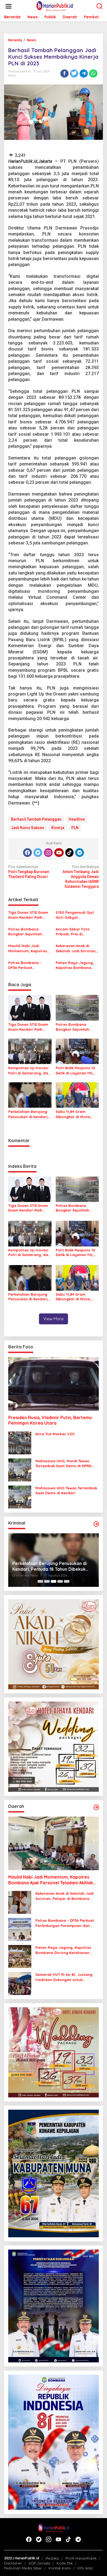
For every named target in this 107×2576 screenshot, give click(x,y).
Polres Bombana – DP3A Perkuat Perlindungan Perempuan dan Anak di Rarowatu (28, 965)
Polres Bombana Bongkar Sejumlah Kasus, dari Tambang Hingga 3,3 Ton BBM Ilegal (28, 932)
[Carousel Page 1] (40, 1581)
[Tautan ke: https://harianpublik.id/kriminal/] (96, 1524)
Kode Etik (65, 2563)
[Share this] (64, 73)
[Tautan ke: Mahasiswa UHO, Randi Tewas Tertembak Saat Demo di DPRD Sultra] (20, 1470)
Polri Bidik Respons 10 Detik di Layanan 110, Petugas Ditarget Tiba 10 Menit (76, 1070)
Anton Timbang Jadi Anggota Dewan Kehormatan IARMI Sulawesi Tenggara (81, 877)
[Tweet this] (74, 73)
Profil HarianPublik (81, 2558)
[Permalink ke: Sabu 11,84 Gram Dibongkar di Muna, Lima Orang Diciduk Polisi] (77, 1095)
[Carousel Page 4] (60, 1581)
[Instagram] (48, 853)
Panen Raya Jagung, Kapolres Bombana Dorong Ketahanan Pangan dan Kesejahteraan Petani (75, 965)
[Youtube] (59, 853)
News (12, 75)
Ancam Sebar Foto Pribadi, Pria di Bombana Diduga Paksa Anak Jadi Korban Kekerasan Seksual (73, 932)
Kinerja (58, 828)
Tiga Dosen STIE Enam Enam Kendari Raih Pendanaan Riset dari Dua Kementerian (28, 915)
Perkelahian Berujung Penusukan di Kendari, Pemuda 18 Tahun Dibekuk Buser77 (28, 1114)
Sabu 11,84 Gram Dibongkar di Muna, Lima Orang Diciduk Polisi (73, 1114)
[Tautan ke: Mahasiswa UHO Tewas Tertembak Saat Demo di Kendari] (20, 1497)
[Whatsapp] (93, 73)
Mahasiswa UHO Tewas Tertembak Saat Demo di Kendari (66, 1490)
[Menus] (9, 6)
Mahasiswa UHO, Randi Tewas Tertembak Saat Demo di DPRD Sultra (63, 1464)
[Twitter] (38, 853)
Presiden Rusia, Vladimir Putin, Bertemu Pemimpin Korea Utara (50, 1420)
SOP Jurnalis (39, 2563)
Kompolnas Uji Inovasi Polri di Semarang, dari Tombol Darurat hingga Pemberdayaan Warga (30, 1070)
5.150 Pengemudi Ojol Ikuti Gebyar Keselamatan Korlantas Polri (75, 915)
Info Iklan (85, 2568)
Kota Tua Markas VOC (55, 1434)
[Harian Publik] (55, 6)
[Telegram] (80, 853)
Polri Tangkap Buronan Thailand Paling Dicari (29, 872)
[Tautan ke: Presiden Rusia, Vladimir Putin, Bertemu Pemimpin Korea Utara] (54, 1384)
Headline (77, 819)
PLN (75, 828)
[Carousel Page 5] (67, 1581)
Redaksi (52, 2558)
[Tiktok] (69, 853)
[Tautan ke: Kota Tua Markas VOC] (20, 1443)
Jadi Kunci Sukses (28, 828)
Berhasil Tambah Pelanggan (36, 819)
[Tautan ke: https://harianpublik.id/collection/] (96, 1807)
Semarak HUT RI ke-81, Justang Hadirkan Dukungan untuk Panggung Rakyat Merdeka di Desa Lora (64, 1977)
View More (54, 1319)
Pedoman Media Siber (23, 2568)
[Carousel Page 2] (47, 1581)
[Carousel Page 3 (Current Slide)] (54, 1581)
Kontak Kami (60, 2568)
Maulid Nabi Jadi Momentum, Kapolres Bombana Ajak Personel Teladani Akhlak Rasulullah (28, 948)
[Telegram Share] (84, 73)
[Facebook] (27, 853)
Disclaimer (13, 2563)
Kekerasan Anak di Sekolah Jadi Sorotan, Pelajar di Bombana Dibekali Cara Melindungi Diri (76, 948)
